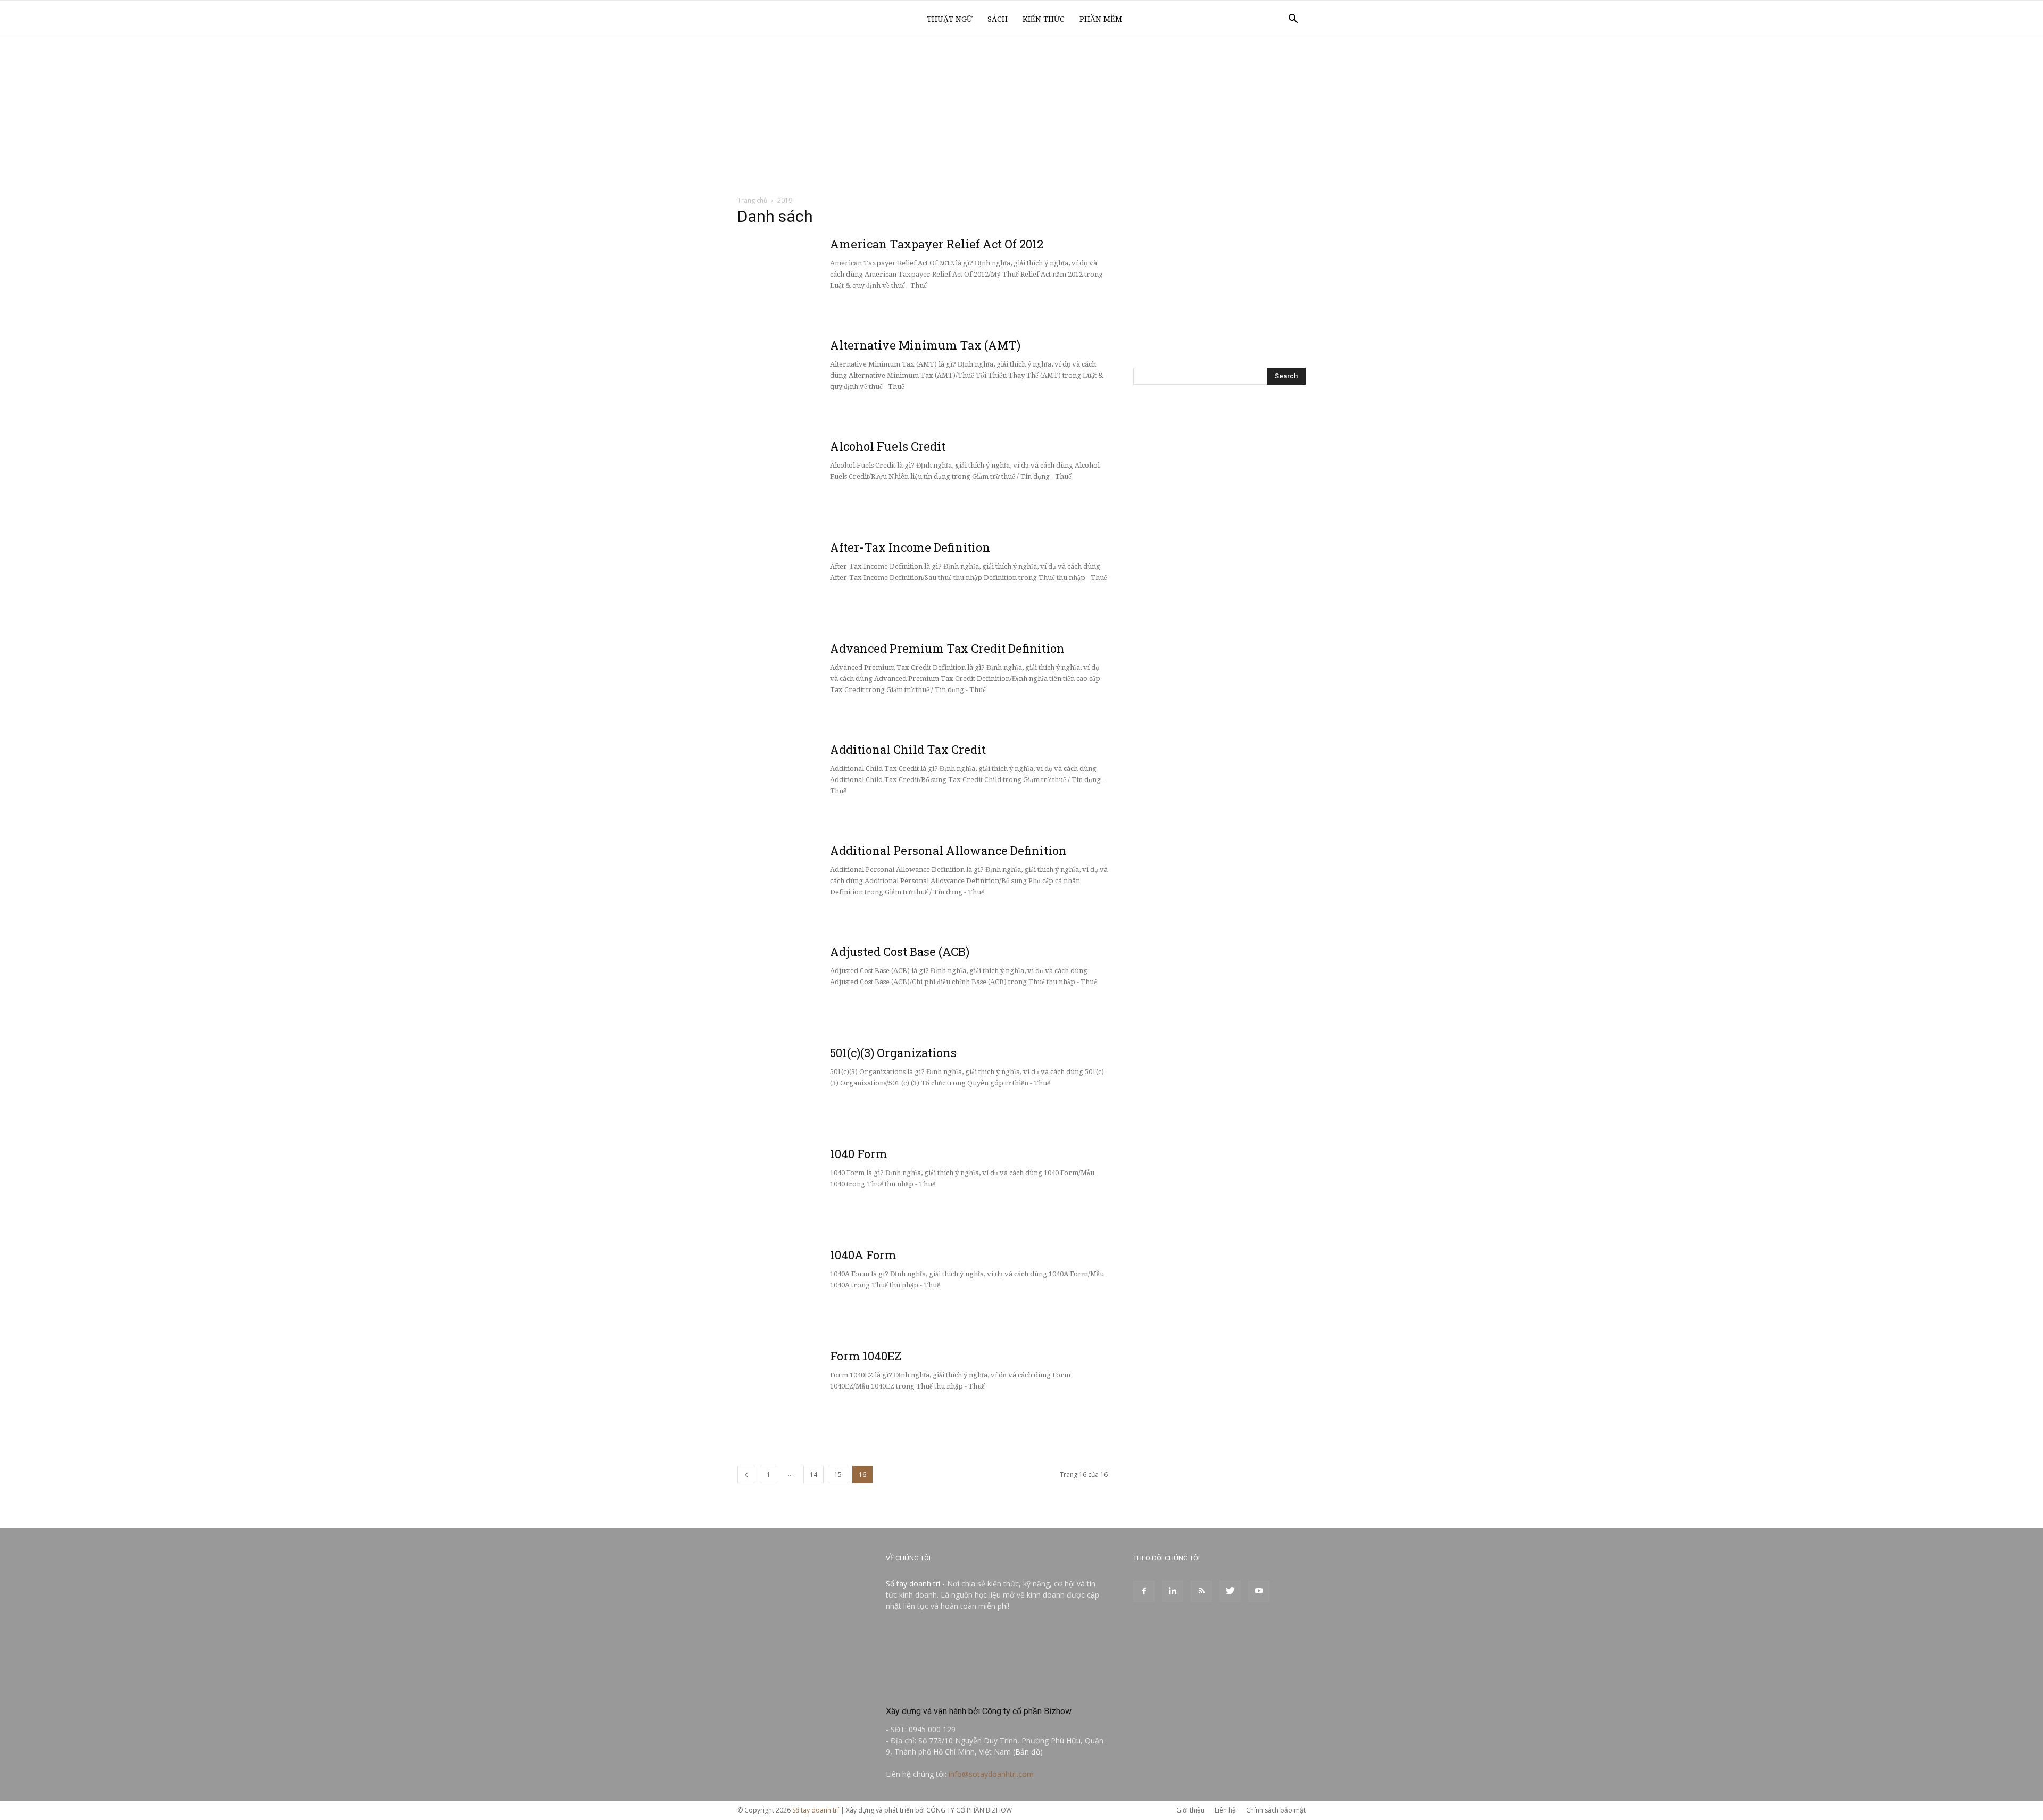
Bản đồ (1028, 1752)
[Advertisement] (1021, 118)
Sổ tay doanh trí (913, 1584)
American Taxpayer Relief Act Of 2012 (937, 244)
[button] (1293, 20)
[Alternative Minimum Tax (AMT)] (817, 378)
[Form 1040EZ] (817, 1389)
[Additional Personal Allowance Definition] (817, 883)
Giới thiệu (1190, 1810)
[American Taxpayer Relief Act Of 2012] (817, 277)
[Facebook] (1144, 1591)
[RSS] (1201, 1591)
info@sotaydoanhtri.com (991, 1774)
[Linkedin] (1173, 1591)
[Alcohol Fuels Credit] (817, 479)
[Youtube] (1259, 1591)
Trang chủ (752, 200)
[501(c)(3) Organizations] (817, 1085)
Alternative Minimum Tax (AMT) (925, 345)
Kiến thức (1044, 19)
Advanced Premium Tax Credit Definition (947, 648)
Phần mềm (1101, 19)
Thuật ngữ (950, 19)
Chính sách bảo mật (1276, 1810)
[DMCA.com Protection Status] (966, 1688)
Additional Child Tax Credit (908, 749)
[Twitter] (1230, 1591)
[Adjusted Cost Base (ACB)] (817, 984)
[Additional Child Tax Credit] (817, 782)
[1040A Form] (817, 1287)
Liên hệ (1225, 1810)
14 (813, 1474)
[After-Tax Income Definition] (817, 580)
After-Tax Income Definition (910, 547)
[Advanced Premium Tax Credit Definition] (817, 681)
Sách (998, 19)
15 (838, 1474)
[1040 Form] (817, 1186)
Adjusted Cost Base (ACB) (900, 951)
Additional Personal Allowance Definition (948, 850)
